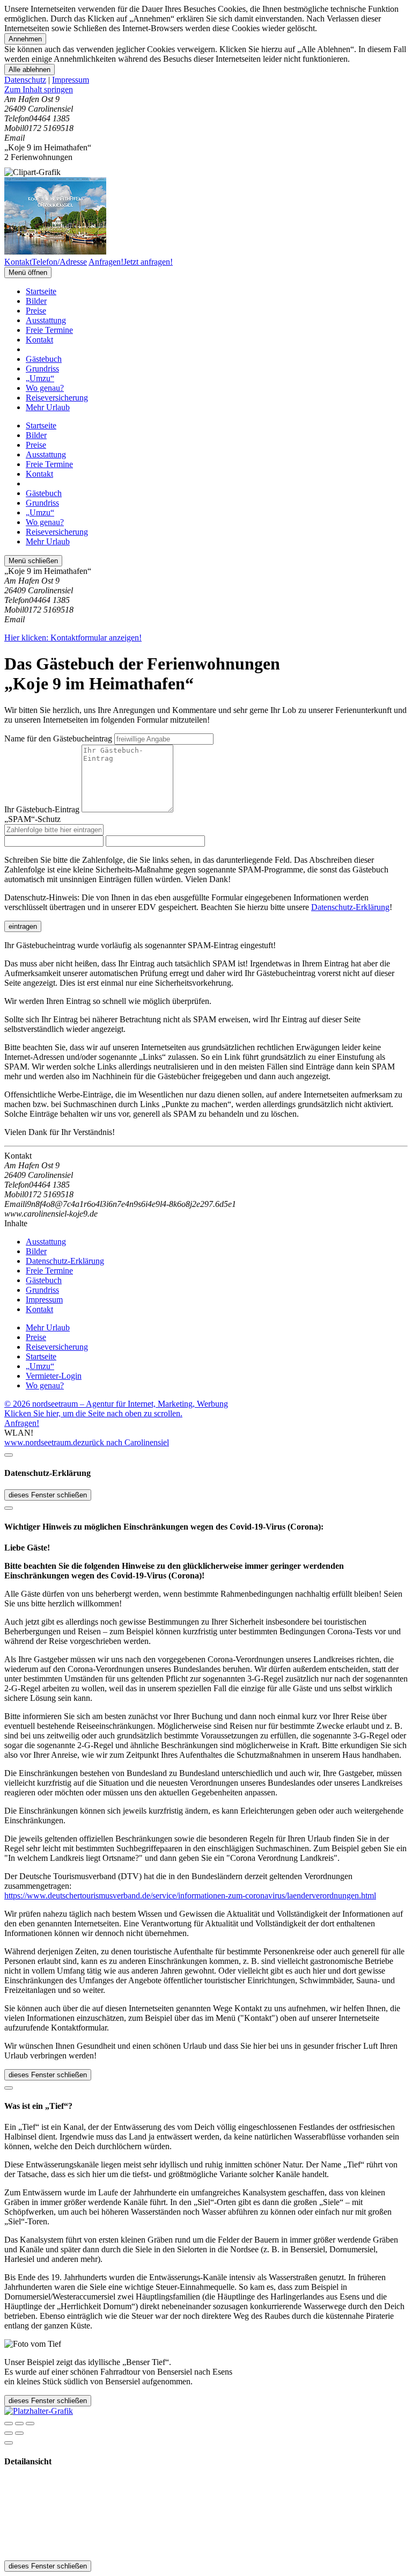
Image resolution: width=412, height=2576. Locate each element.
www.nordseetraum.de (43, 1442)
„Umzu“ (40, 378)
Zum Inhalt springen (39, 89)
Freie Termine (49, 330)
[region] (206, 90)
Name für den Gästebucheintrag (58, 738)
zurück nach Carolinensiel (125, 1442)
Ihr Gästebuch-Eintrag (42, 809)
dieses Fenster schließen (48, 1495)
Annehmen (25, 39)
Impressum (71, 80)
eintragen (23, 926)
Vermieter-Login (54, 1376)
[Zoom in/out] (30, 2424)
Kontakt (39, 340)
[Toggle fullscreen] (19, 2424)
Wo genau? (45, 388)
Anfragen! (22, 1423)
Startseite (41, 291)
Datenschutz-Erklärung (350, 907)
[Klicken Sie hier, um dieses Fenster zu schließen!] (9, 1455)
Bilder (36, 301)
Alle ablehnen (30, 70)
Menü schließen (33, 561)
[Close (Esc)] (9, 2424)
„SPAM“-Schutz (32, 819)
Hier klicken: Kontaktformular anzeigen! (73, 638)
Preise (36, 311)
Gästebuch (44, 359)
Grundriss (42, 369)
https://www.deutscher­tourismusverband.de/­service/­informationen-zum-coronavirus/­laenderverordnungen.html (190, 1895)
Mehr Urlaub (48, 407)
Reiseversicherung (57, 398)
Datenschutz (25, 80)
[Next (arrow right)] (19, 2433)
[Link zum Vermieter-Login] (39, 2411)
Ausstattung (46, 320)
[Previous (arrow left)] (9, 2433)
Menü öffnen (28, 272)
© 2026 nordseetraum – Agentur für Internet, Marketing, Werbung (116, 1404)
